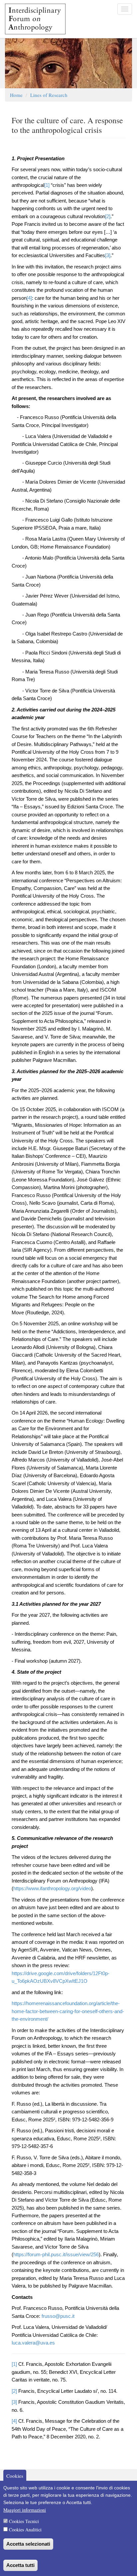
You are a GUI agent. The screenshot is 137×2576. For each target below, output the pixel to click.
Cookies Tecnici (24, 2521)
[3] (108, 255)
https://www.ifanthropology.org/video (52, 1889)
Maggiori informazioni (25, 2510)
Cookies (15, 2475)
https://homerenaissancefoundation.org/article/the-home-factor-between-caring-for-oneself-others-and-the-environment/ (68, 2011)
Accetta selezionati (28, 2544)
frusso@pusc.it (58, 2316)
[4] (29, 298)
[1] (47, 185)
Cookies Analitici (25, 2530)
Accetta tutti (20, 2565)
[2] (108, 216)
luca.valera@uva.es (33, 2343)
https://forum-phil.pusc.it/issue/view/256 (56, 2255)
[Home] (33, 19)
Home (16, 95)
